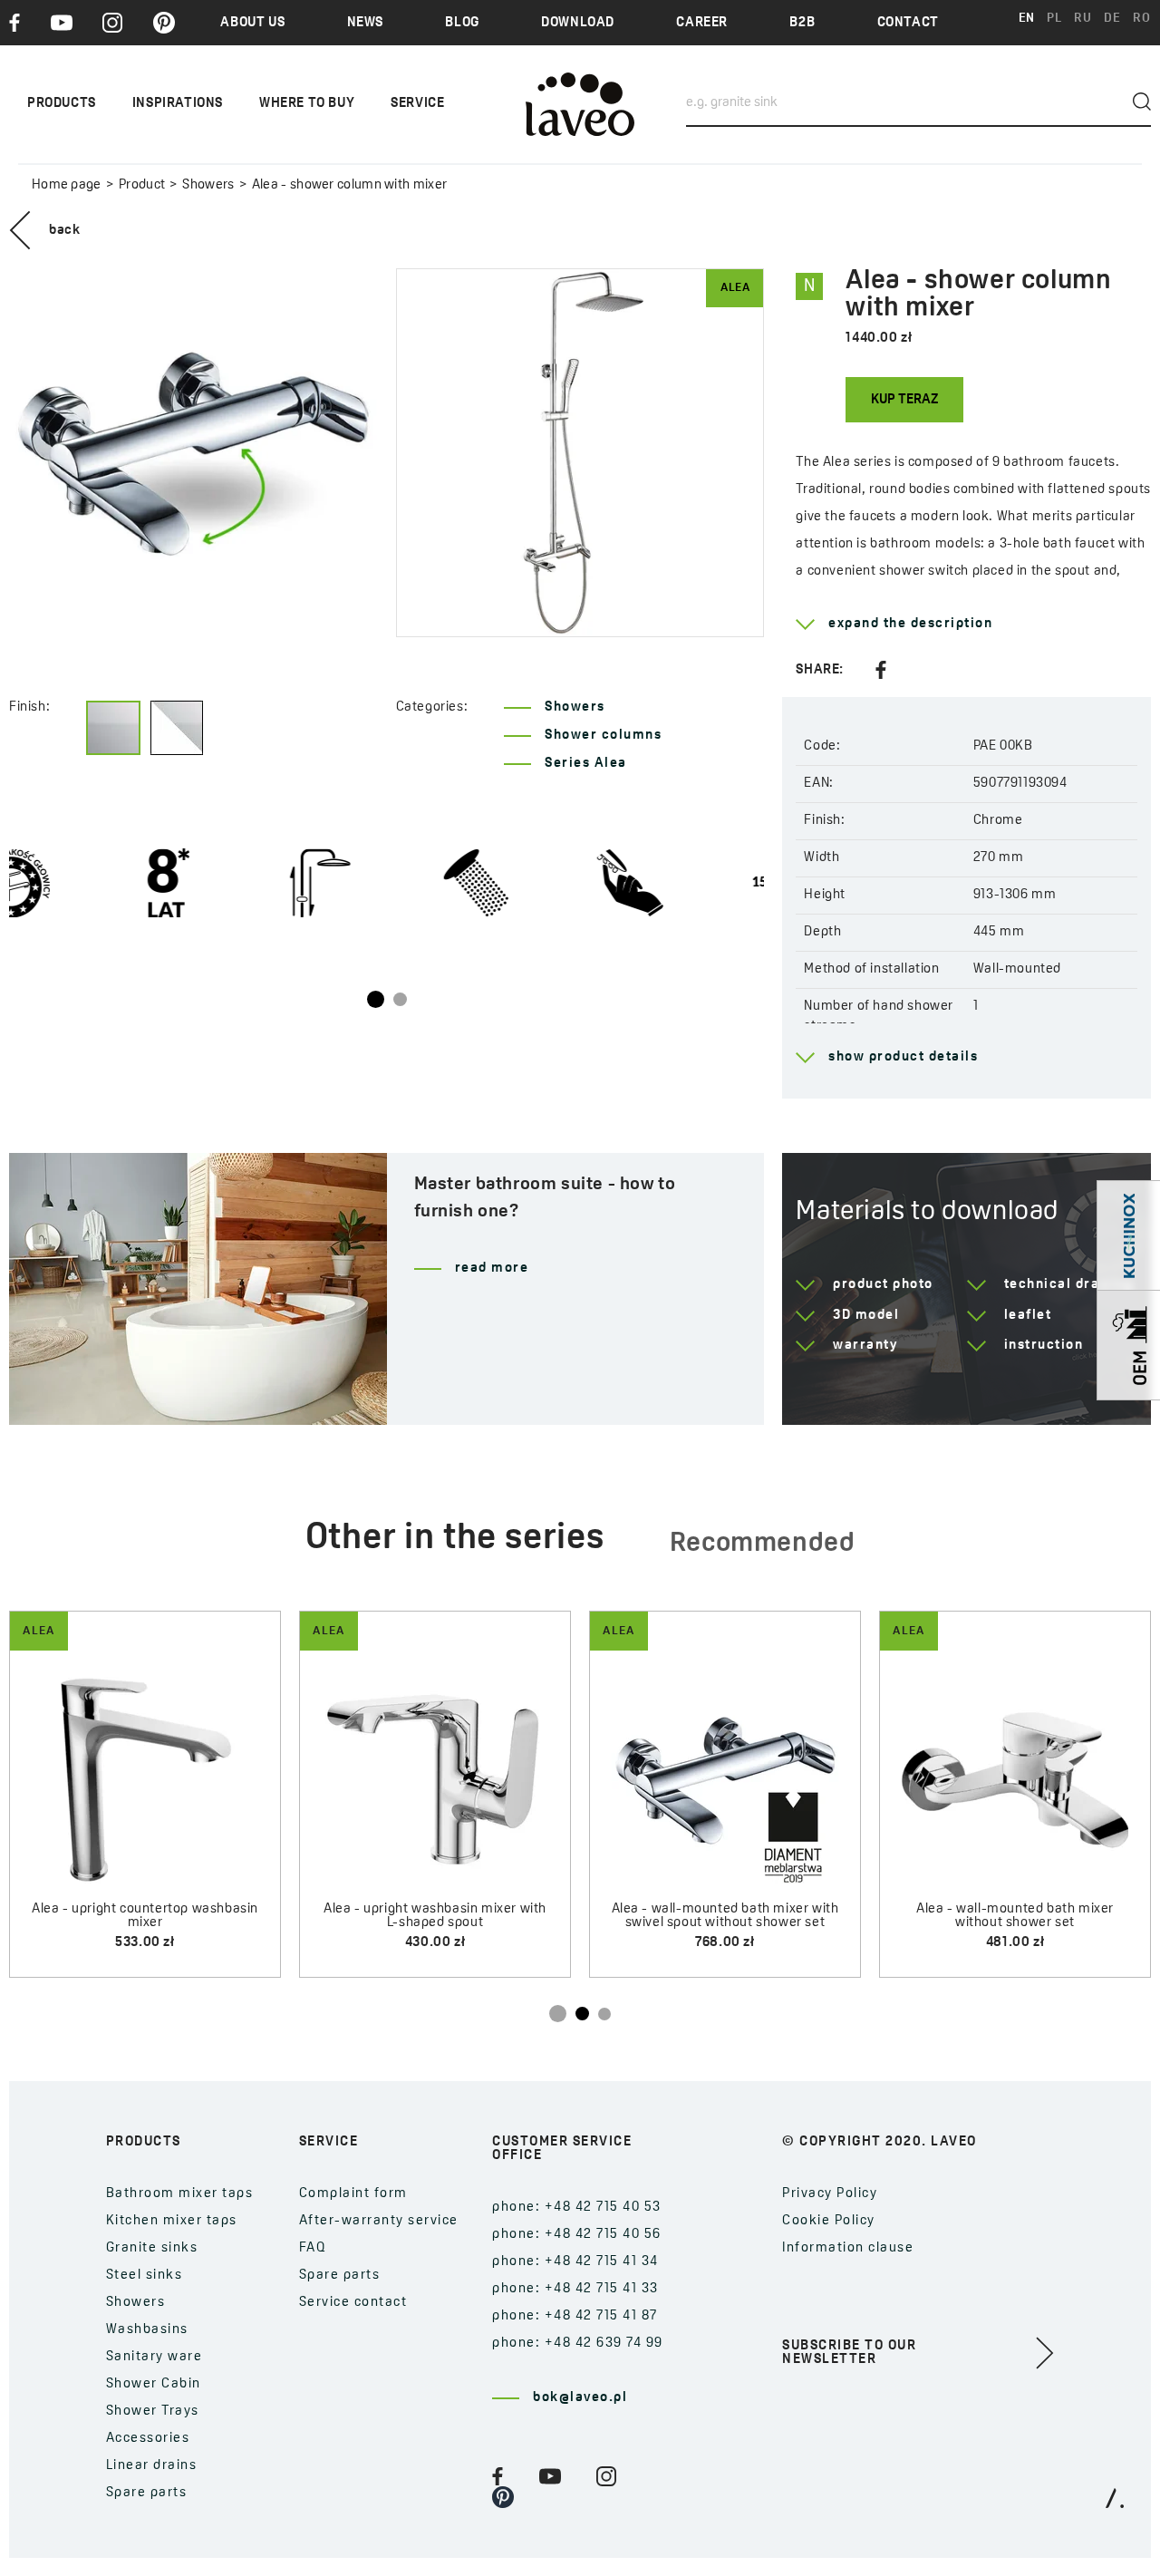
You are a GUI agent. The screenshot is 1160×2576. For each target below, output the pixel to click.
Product (142, 185)
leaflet (1028, 1316)
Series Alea (586, 764)
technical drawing (1069, 1285)
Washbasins (147, 2330)
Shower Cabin (154, 2384)
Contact (908, 23)
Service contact (353, 2303)
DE (1112, 19)
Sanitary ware (155, 2357)
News (365, 23)
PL (1054, 19)
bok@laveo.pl (580, 2398)
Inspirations (178, 104)
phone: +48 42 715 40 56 (577, 2235)
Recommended (763, 1544)
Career (702, 23)
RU (1083, 19)
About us (252, 23)
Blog (462, 23)
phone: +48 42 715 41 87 (575, 2316)
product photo (883, 1285)
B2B (802, 23)
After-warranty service (379, 2221)
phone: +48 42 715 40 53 (577, 2208)
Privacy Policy (830, 2194)
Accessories (148, 2439)
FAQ (313, 2248)
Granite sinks (152, 2248)
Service (417, 104)
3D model (866, 1316)
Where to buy (307, 104)
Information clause (848, 2248)
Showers (208, 185)
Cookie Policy (829, 2221)
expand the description (910, 624)
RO (1141, 19)
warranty (865, 1346)
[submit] (1142, 102)
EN (1027, 19)
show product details (903, 1057)
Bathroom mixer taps (180, 2194)
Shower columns (603, 736)
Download (578, 23)
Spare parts (147, 2493)
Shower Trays (153, 2411)
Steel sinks (145, 2276)
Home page (67, 185)
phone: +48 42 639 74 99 (578, 2344)
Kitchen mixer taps (172, 2221)
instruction (1044, 1346)
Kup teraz (904, 400)
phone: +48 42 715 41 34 (575, 2262)
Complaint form (353, 2194)
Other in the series (455, 1539)
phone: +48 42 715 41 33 (575, 2289)
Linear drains (152, 2466)
